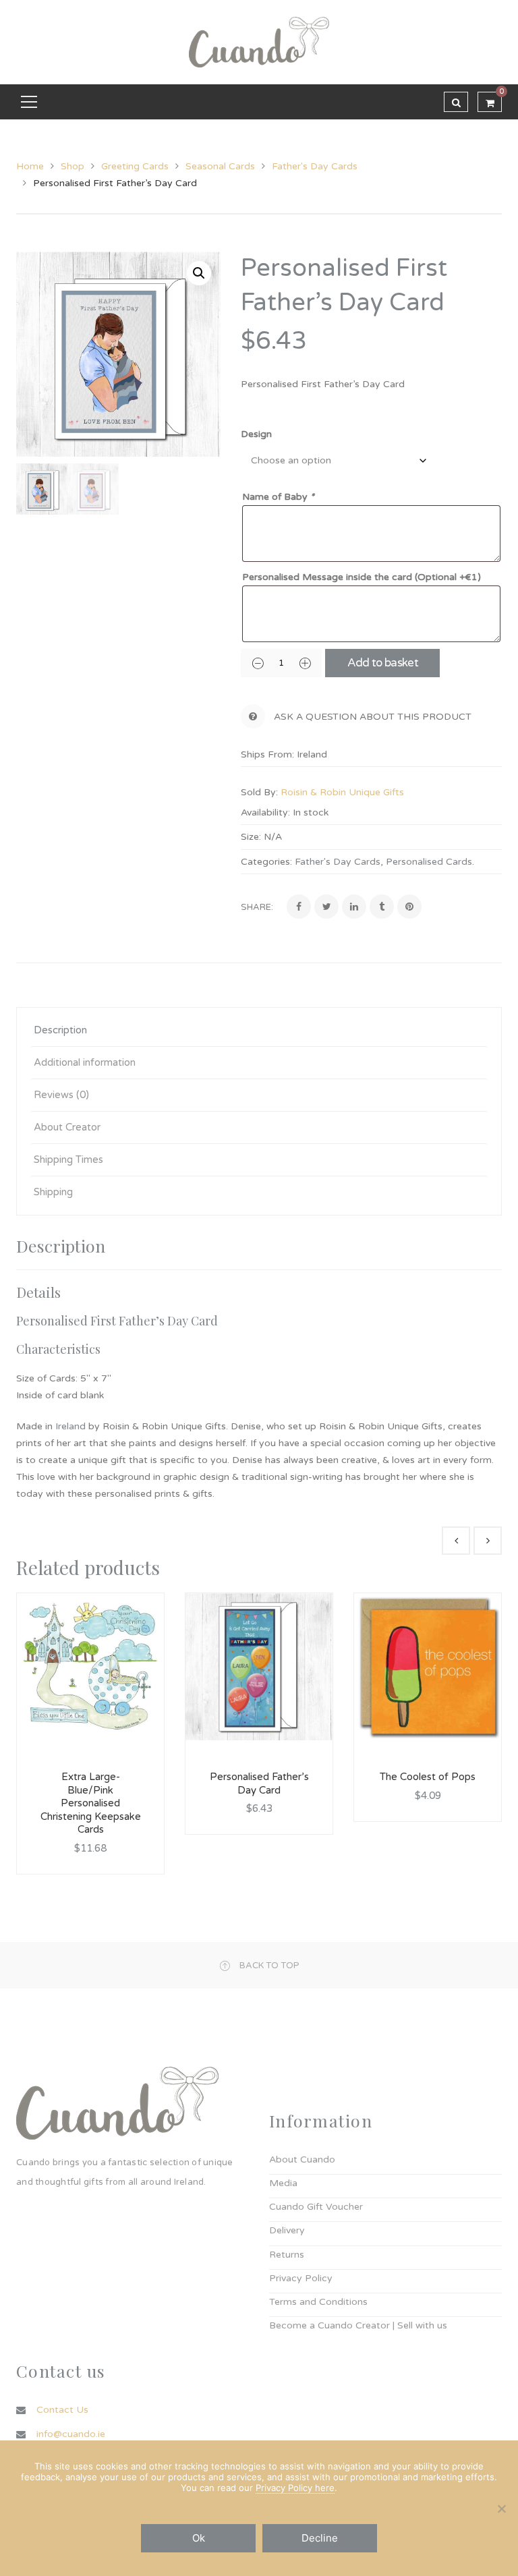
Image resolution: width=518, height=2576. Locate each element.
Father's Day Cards (315, 166)
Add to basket (383, 663)
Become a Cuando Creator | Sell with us (358, 2325)
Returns (287, 2255)
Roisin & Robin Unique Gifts (342, 792)
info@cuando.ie (71, 2434)
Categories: (266, 862)
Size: (251, 837)
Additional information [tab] (85, 1062)
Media (283, 2183)
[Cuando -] (259, 41)
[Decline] (501, 2509)
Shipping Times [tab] (68, 1160)
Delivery (287, 2230)
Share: (257, 907)
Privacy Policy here (295, 2488)
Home (30, 166)
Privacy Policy (301, 2278)
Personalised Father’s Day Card (259, 1783)
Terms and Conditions (318, 2302)
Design (256, 434)
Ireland (72, 1426)
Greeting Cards (135, 166)
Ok (199, 2538)
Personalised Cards (429, 862)
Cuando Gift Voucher (316, 2207)
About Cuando (302, 2159)
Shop (73, 166)
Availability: (265, 812)
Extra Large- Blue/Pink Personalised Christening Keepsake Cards (91, 1803)
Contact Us (62, 2410)
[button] (199, 273)
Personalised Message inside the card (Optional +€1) (362, 577)
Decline (320, 2538)
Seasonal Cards (220, 166)
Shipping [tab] (53, 1192)
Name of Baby (278, 497)
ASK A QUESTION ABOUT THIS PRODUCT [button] (373, 717)
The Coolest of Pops (428, 1777)
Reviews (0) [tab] (61, 1095)
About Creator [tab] (67, 1127)
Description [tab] (60, 1030)
